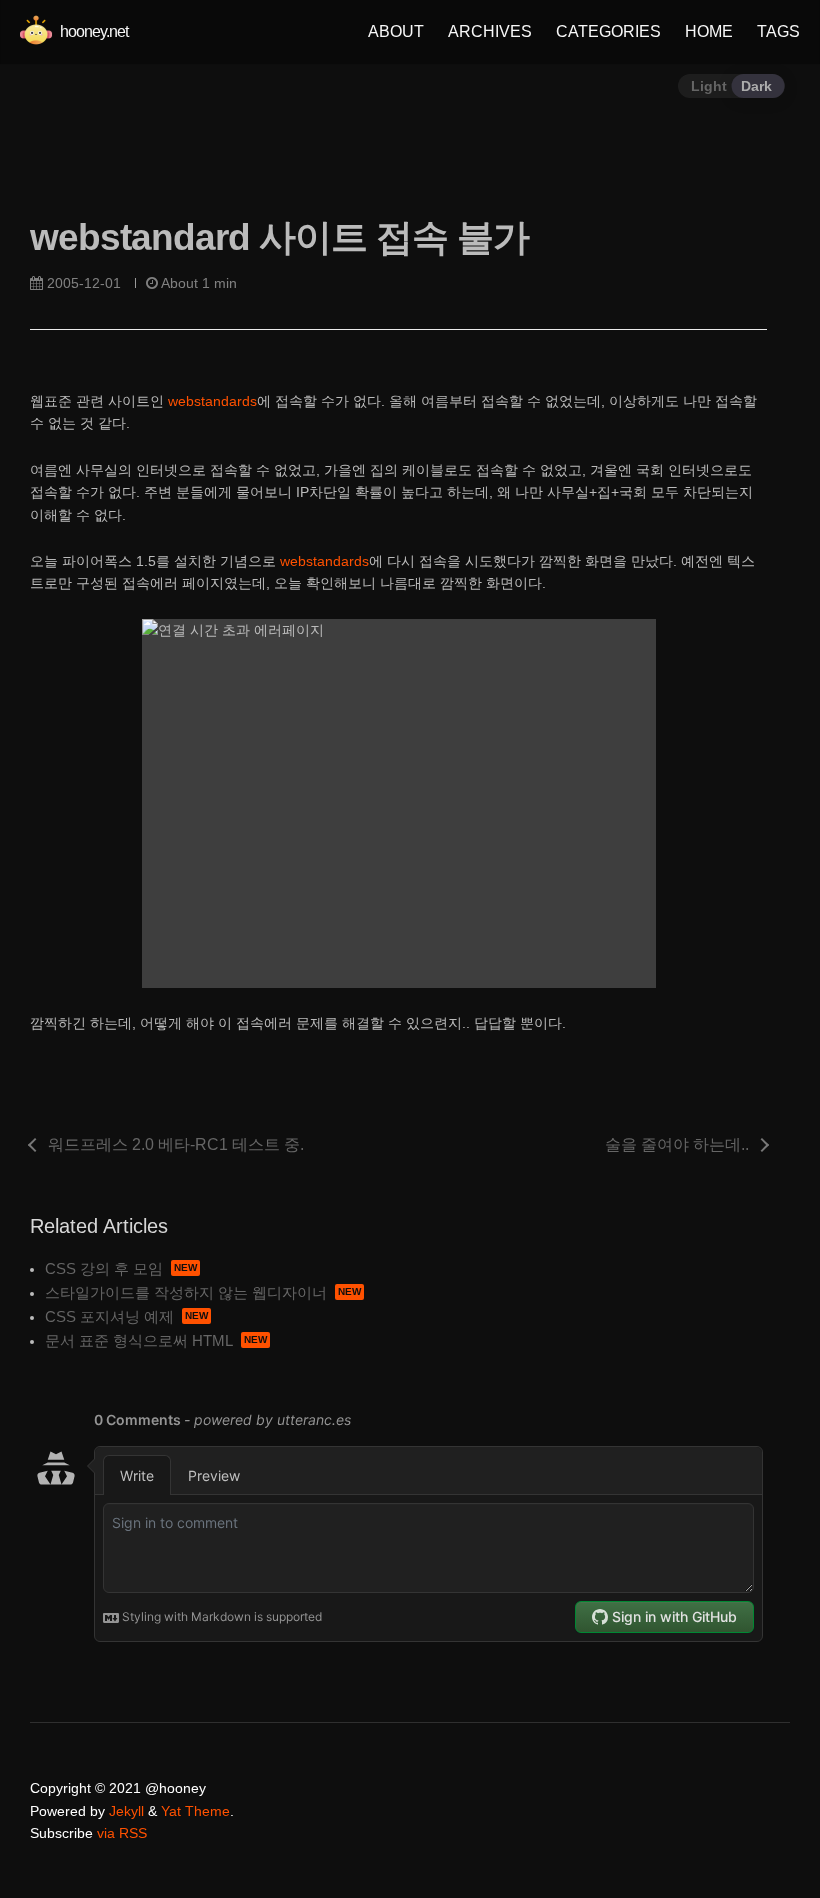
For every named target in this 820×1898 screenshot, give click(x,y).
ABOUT (396, 31)
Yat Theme (195, 1811)
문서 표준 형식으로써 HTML (139, 1340)
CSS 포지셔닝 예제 (109, 1316)
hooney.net (92, 31)
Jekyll (126, 1811)
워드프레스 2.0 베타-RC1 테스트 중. (176, 1144)
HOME (709, 31)
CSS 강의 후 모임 (104, 1268)
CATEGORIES (608, 31)
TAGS (778, 31)
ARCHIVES (490, 31)
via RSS (122, 1833)
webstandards (212, 401)
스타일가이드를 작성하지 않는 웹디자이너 (186, 1292)
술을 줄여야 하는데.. (677, 1144)
